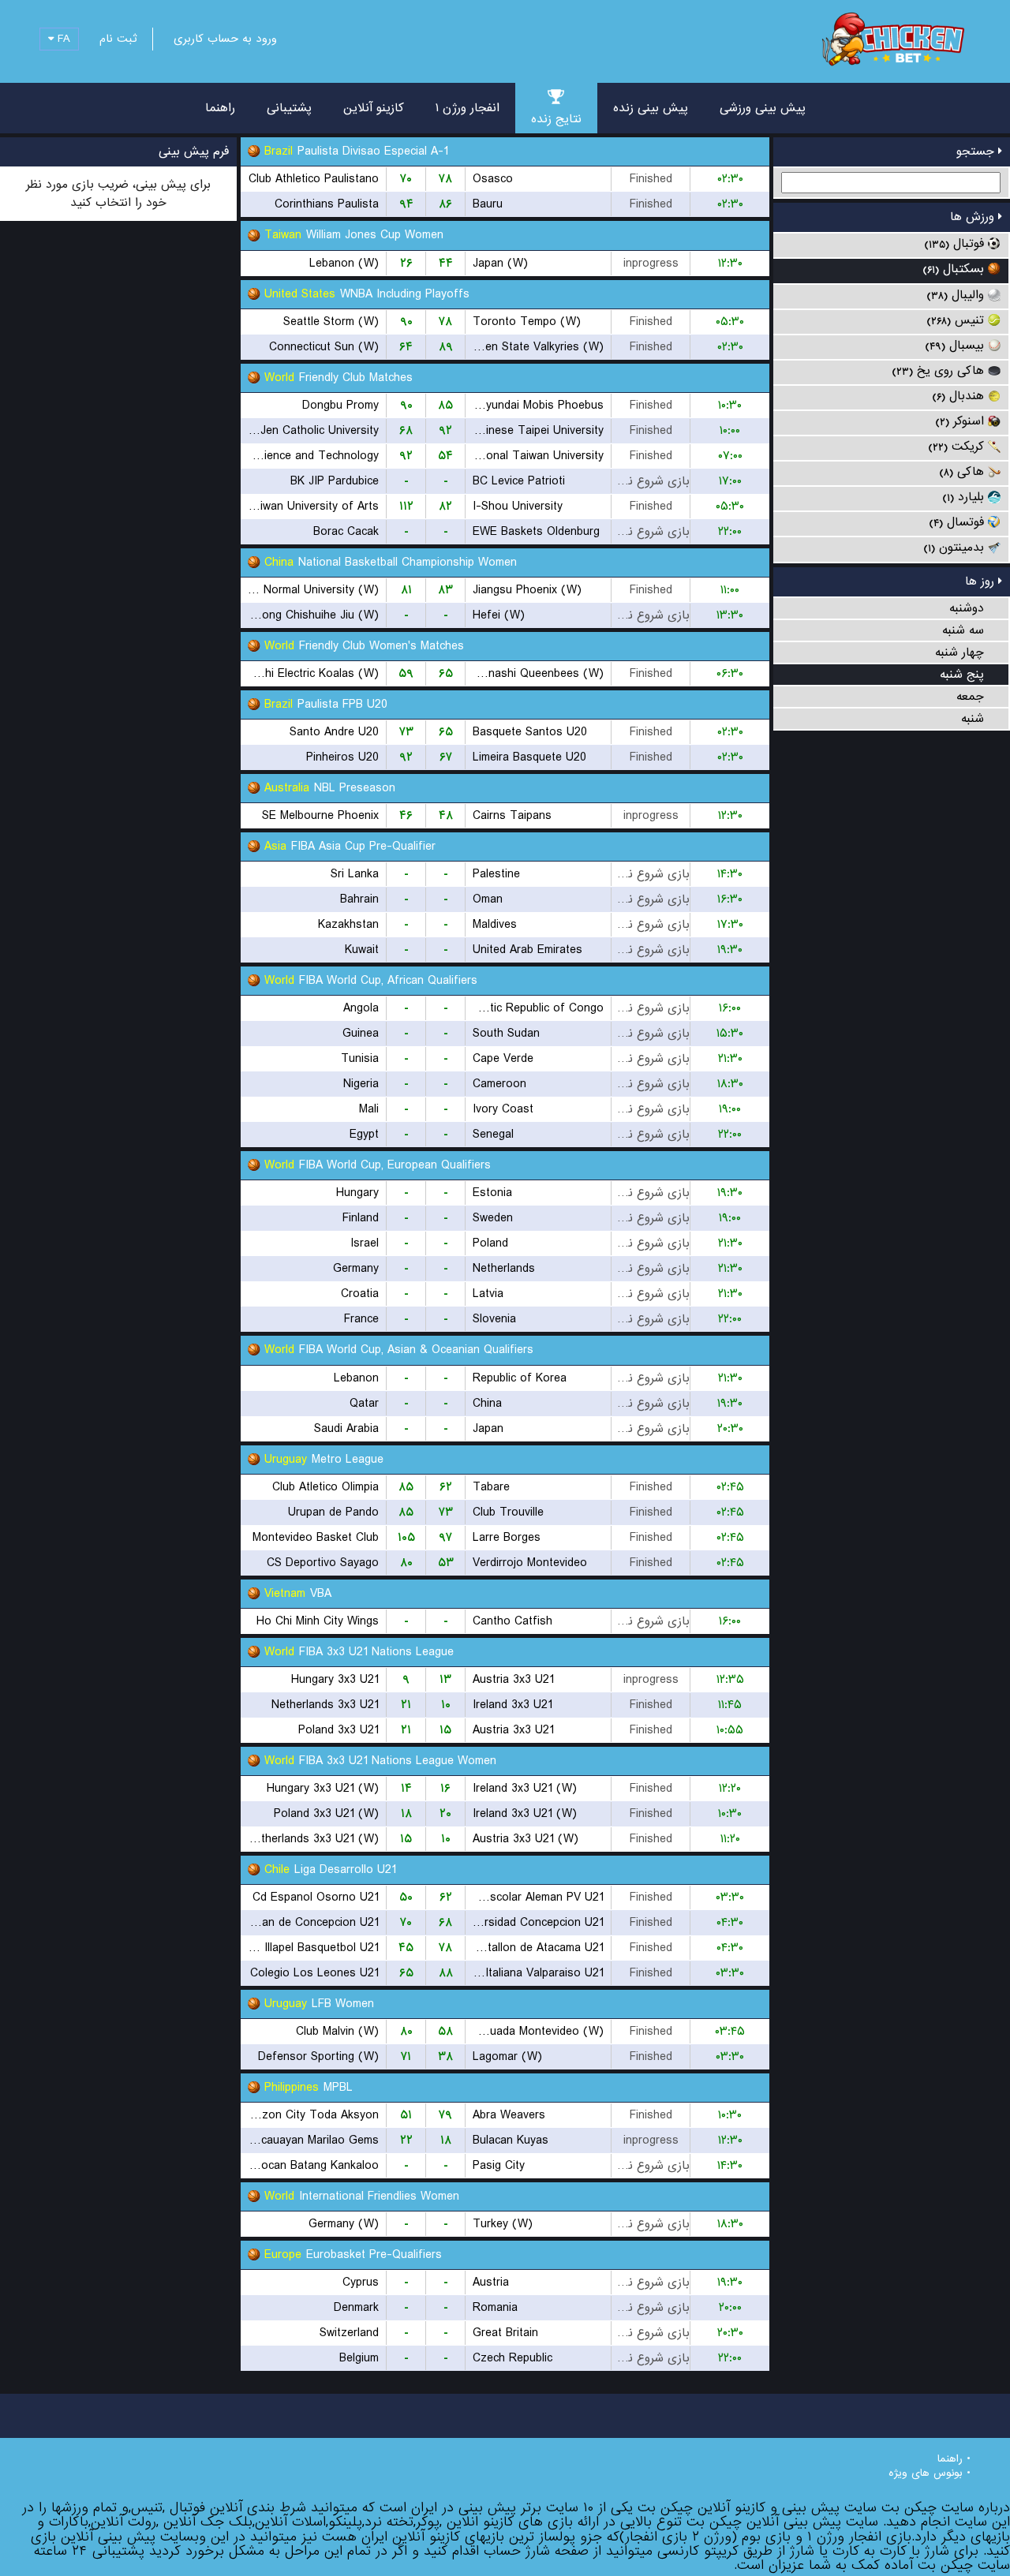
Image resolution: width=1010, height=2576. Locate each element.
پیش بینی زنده (651, 108)
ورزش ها (974, 217)
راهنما (220, 108)
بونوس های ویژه (926, 2473)
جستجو (977, 151)
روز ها (982, 581)
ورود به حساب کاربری (225, 39)
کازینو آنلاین (374, 108)
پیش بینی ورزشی (763, 108)
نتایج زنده (556, 119)
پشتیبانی (289, 108)
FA (62, 39)
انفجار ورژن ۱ (468, 108)
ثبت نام (118, 39)
